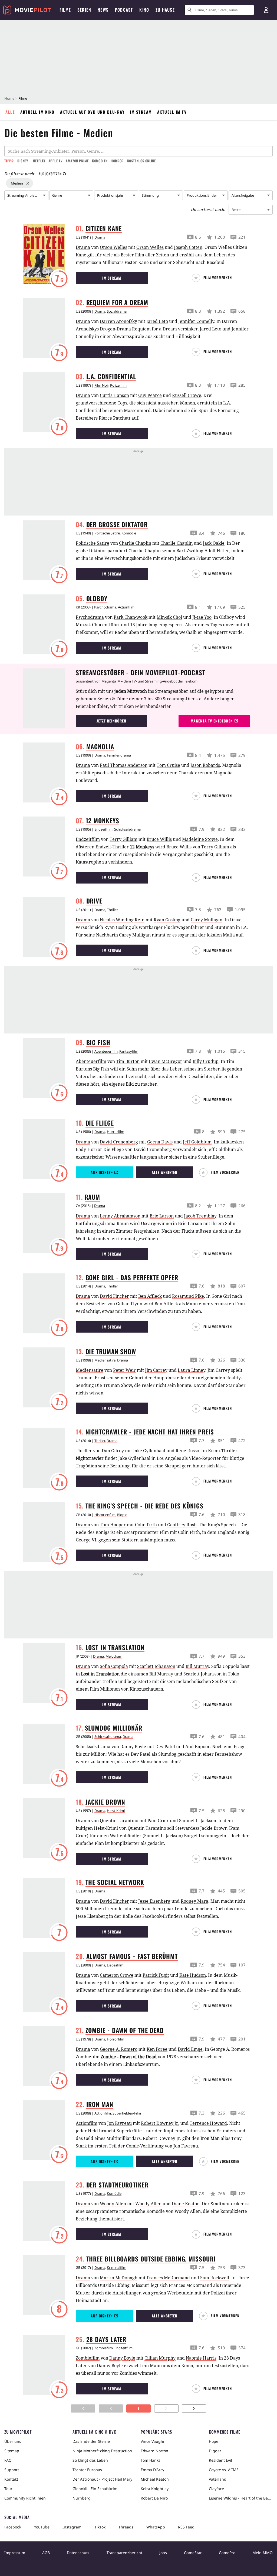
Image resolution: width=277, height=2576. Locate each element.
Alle (10, 112)
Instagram (72, 2527)
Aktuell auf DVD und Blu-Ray (92, 112)
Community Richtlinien (25, 2498)
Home (9, 98)
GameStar (193, 2553)
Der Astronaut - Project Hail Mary (102, 2479)
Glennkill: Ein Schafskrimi (95, 2489)
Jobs (163, 2553)
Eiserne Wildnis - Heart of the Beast (241, 2498)
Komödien (100, 161)
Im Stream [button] (112, 278)
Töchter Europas (87, 2470)
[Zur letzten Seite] (194, 2408)
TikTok (100, 2527)
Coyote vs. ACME (224, 2470)
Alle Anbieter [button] (165, 1172)
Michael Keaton (155, 2479)
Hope (214, 2441)
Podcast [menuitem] (124, 10)
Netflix (39, 161)
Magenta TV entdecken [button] (212, 721)
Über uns (13, 2441)
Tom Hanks (151, 2460)
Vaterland (218, 2479)
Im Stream (141, 112)
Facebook (13, 2527)
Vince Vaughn (153, 2441)
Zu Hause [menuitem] (165, 10)
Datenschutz (78, 2553)
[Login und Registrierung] (266, 10)
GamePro (227, 2553)
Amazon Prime (77, 161)
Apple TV (55, 161)
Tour (8, 2489)
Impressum (15, 2553)
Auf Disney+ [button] (102, 1172)
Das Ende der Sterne (91, 2441)
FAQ (8, 2460)
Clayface (216, 2489)
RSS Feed (186, 2527)
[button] (214, 278)
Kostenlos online (141, 161)
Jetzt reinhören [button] (111, 721)
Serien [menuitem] (84, 10)
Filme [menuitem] (65, 10)
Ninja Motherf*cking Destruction (102, 2451)
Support (12, 2470)
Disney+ (24, 161)
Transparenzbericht (124, 2553)
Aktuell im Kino (37, 112)
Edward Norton (154, 2451)
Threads (126, 2527)
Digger (215, 2451)
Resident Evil (220, 2460)
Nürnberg (82, 2498)
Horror (117, 161)
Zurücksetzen (50, 174)
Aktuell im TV (172, 112)
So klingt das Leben (90, 2460)
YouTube (42, 2527)
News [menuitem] (103, 10)
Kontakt (11, 2479)
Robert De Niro (154, 2498)
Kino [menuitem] (144, 10)
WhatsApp (156, 2527)
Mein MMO (263, 2553)
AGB (46, 2553)
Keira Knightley (155, 2489)
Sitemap (12, 2451)
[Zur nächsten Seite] (166, 2408)
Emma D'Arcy (152, 2470)
